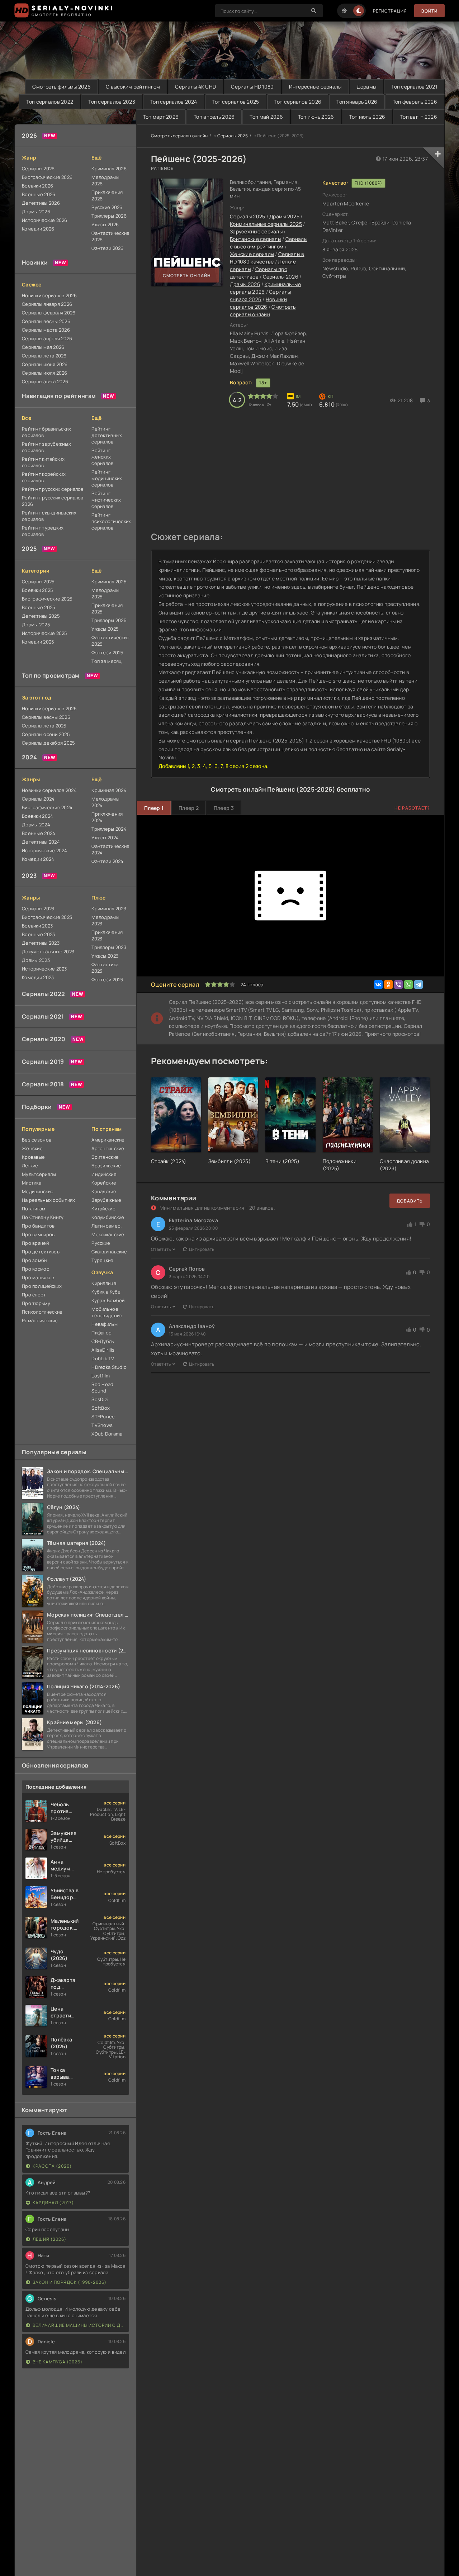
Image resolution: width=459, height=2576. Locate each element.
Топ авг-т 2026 (419, 117)
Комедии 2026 (38, 229)
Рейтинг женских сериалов (102, 457)
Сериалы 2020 (44, 1039)
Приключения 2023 (107, 935)
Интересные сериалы (315, 87)
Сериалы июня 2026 (45, 364)
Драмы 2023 (36, 960)
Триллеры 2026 (109, 216)
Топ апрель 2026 (214, 117)
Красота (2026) (52, 2166)
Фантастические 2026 (110, 236)
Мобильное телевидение (107, 1312)
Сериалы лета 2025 (44, 726)
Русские (101, 1243)
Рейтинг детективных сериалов (107, 435)
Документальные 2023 (48, 952)
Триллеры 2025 (109, 620)
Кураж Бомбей (108, 1300)
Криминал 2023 (109, 909)
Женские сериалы (252, 254)
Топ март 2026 (161, 117)
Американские (108, 1140)
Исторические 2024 (45, 850)
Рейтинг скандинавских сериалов (49, 516)
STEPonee (103, 1417)
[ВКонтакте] (378, 985)
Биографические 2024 (47, 807)
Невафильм (105, 1324)
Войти (429, 11)
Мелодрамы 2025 (105, 593)
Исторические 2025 (45, 633)
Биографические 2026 (47, 177)
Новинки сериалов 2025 (49, 708)
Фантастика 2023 (105, 968)
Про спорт (34, 1295)
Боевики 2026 (37, 186)
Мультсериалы (39, 1174)
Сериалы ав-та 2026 (45, 381)
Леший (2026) (49, 2239)
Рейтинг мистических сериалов (106, 500)
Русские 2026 (107, 207)
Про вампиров (38, 1234)
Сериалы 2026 (38, 169)
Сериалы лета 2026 (44, 356)
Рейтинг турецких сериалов (43, 531)
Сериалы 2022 (43, 994)
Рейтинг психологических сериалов (110, 521)
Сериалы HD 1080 (252, 87)
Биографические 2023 (47, 917)
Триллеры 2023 (109, 947)
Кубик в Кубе (106, 1292)
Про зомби (34, 1260)
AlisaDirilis (103, 1350)
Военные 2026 (39, 194)
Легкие (30, 1166)
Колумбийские (108, 1217)
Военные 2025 (39, 607)
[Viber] (398, 985)
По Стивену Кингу (43, 1217)
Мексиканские (108, 1234)
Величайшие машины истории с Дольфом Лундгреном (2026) (79, 2325)
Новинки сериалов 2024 (49, 790)
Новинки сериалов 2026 (49, 295)
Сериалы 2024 (38, 799)
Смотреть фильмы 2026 (61, 87)
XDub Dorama (107, 1434)
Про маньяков (38, 1277)
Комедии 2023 (38, 977)
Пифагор (101, 1333)
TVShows (102, 1425)
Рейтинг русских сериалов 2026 (53, 501)
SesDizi (100, 1399)
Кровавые (33, 1157)
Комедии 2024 (38, 859)
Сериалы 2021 (43, 1016)
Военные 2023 (38, 934)
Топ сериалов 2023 (112, 102)
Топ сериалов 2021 (414, 87)
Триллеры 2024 (109, 829)
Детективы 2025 (41, 616)
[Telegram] (418, 985)
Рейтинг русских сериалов (53, 489)
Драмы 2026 (36, 212)
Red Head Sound (102, 1387)
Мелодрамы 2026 (105, 180)
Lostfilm (101, 1376)
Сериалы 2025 (38, 582)
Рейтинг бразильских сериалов (46, 432)
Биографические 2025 (47, 599)
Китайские (103, 1209)
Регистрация (390, 11)
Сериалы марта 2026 (46, 330)
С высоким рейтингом (133, 87)
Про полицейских (42, 1286)
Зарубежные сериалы (256, 231)
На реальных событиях (49, 1200)
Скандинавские (109, 1252)
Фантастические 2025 (110, 641)
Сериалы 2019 (43, 1062)
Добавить (410, 1201)
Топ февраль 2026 (415, 102)
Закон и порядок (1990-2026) (70, 2282)
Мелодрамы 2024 (105, 802)
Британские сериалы (255, 239)
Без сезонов (37, 1140)
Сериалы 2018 (43, 1084)
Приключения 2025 (107, 608)
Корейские (104, 1183)
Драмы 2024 (36, 825)
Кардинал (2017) (53, 2203)
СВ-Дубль (103, 1341)
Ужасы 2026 (105, 224)
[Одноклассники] (388, 985)
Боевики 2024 (37, 816)
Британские (105, 1157)
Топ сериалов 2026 (298, 102)
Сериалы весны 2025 (46, 717)
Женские (32, 1148)
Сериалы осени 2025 (46, 734)
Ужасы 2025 (105, 629)
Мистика (32, 1183)
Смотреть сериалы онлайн (179, 136)
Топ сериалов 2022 (50, 102)
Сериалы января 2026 (47, 304)
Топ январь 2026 (357, 102)
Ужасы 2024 (105, 838)
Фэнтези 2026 (107, 248)
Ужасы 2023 (105, 956)
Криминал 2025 (109, 582)
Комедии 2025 (38, 642)
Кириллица (104, 1283)
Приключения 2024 (107, 817)
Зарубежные (106, 1200)
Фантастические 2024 (110, 849)
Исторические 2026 (45, 220)
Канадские (104, 1191)
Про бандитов (38, 1226)
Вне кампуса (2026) (58, 2362)
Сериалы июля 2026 (45, 373)
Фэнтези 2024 (107, 861)
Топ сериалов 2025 (236, 102)
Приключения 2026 (107, 195)
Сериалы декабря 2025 (49, 743)
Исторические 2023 (44, 969)
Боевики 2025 (37, 590)
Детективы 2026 (41, 203)
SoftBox (101, 1408)
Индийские (104, 1174)
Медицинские (38, 1191)
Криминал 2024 (109, 790)
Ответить (161, 1249)
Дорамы (367, 87)
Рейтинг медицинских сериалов (107, 478)
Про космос (36, 1269)
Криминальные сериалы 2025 (266, 224)
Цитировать (202, 1249)
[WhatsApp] (408, 985)
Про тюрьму (36, 1303)
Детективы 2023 (41, 943)
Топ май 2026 (266, 117)
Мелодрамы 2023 (105, 920)
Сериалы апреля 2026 (47, 338)
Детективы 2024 (41, 842)
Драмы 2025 (36, 625)
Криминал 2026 (109, 169)
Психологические (42, 1312)
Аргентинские (108, 1148)
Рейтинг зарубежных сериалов (46, 447)
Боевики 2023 (37, 926)
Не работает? (412, 808)
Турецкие (102, 1260)
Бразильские (106, 1166)
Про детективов (41, 1252)
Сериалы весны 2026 (46, 321)
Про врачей (35, 1243)
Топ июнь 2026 (316, 117)
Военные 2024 (39, 833)
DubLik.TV (103, 1358)
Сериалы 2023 (38, 909)
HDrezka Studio (109, 1367)
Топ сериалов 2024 (174, 102)
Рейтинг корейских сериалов (44, 477)
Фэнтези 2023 (107, 979)
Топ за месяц (107, 661)
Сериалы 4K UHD (195, 87)
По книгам (34, 1209)
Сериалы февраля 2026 (49, 313)
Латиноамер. (107, 1226)
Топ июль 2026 (367, 117)
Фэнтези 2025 (107, 653)
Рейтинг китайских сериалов (43, 462)
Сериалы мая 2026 (43, 347)
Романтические (40, 1320)
